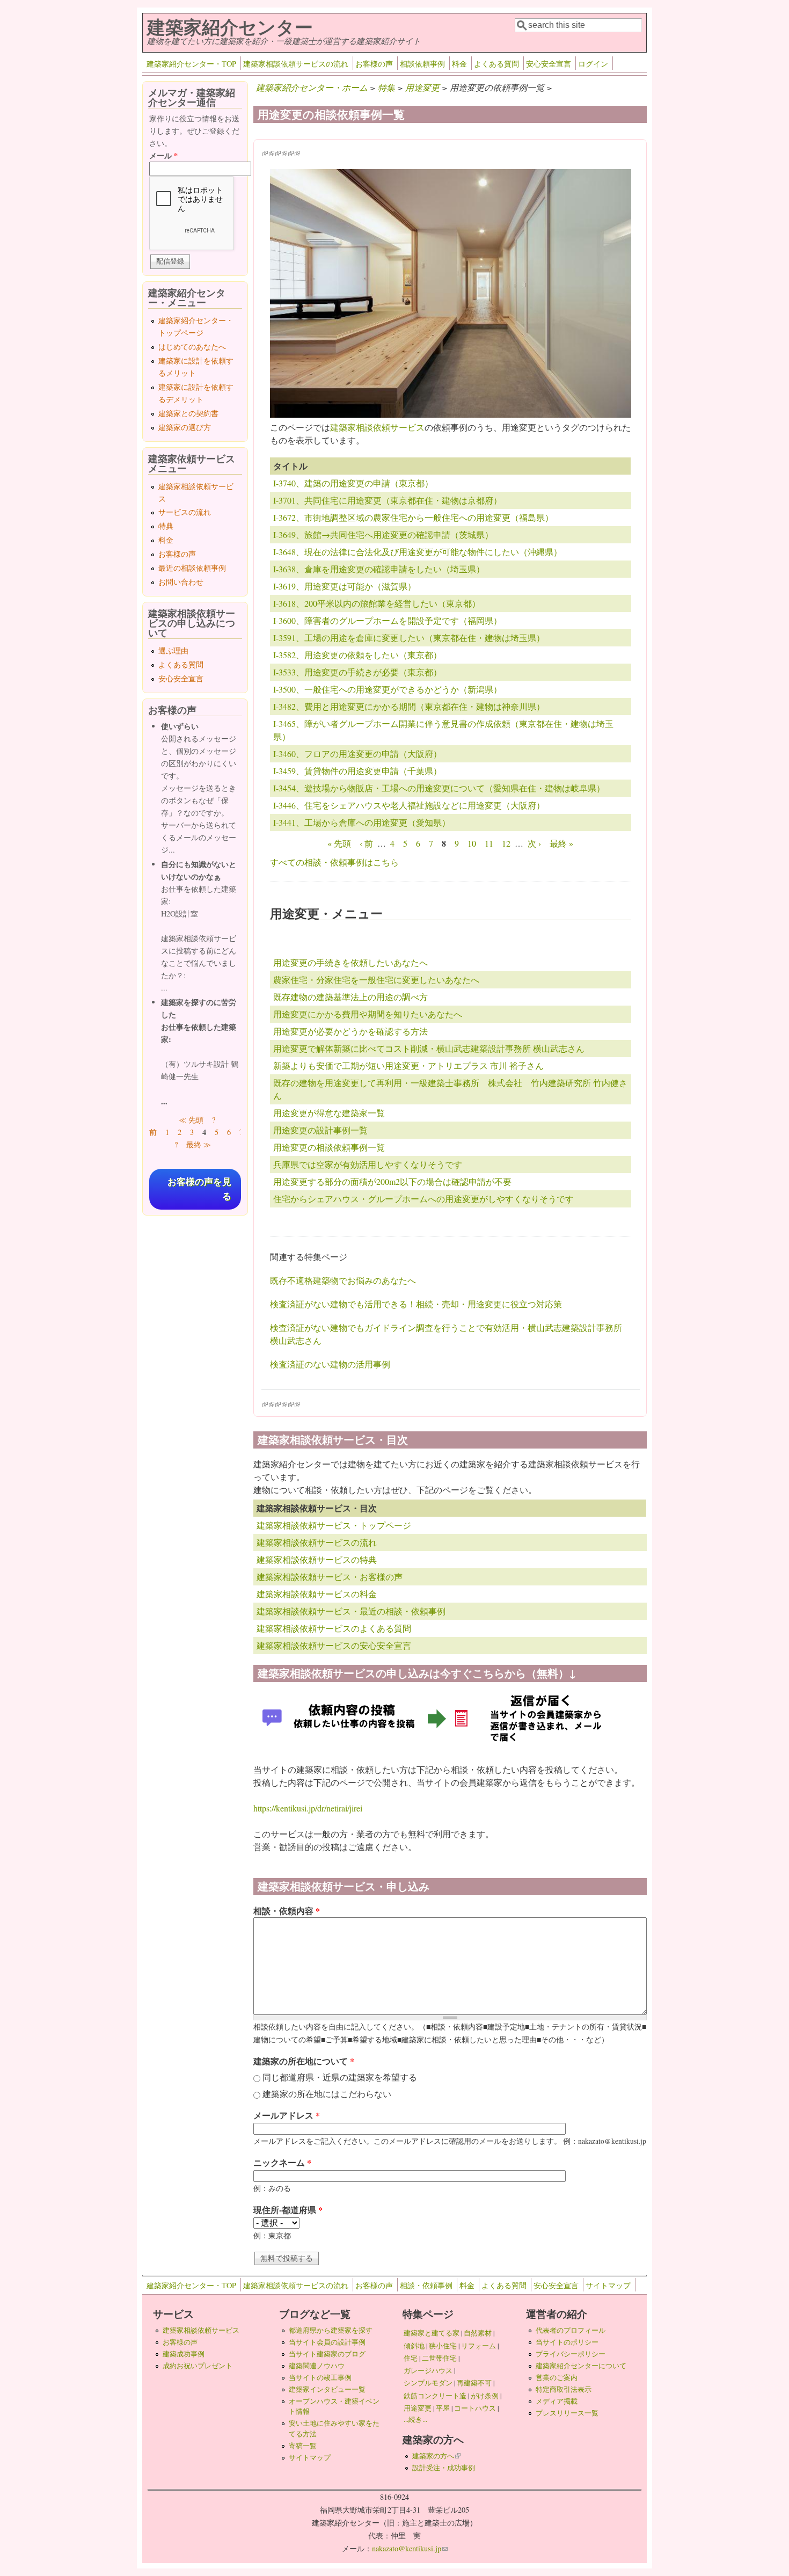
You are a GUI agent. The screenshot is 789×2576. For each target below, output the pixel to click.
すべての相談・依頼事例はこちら (334, 862)
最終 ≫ (199, 1144)
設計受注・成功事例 (444, 2468)
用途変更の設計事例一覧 (320, 1130)
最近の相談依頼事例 (192, 568)
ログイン (593, 64)
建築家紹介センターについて (581, 2366)
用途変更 (422, 87)
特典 (166, 526)
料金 (459, 64)
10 (472, 843)
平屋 (443, 2408)
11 (489, 843)
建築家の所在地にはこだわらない (327, 2094)
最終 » (561, 843)
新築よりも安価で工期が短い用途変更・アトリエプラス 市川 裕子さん (408, 1065)
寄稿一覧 (303, 2446)
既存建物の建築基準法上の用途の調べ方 (350, 997)
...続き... (415, 2419)
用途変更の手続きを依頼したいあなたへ (350, 962)
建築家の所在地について (304, 2061)
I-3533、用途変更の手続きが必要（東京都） (357, 672)
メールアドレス (287, 2115)
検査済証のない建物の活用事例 (330, 1364)
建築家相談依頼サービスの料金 (317, 1594)
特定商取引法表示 (564, 2389)
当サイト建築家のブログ (327, 2354)
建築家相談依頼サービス (377, 427)
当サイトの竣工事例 (320, 2377)
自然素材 (478, 2333)
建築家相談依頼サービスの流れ (296, 64)
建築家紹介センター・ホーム (312, 87)
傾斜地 (414, 2346)
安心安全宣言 (549, 64)
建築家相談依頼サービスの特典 (317, 1559)
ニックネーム (282, 2162)
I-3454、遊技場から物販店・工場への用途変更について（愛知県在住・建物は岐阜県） (439, 788)
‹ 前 (366, 843)
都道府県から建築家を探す (331, 2330)
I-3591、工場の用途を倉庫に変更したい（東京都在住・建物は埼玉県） (409, 638)
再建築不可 (474, 2383)
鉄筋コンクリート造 (435, 2396)
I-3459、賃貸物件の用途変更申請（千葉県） (357, 771)
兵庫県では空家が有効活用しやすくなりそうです (368, 1164)
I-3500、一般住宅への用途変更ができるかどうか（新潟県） (388, 689)
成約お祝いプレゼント (198, 2366)
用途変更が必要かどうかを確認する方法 (350, 1031)
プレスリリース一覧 (567, 2413)
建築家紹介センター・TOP (191, 64)
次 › (534, 843)
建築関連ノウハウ (317, 2366)
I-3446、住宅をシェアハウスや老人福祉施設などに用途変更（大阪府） (409, 805)
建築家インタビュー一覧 (327, 2389)
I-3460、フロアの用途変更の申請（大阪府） (357, 754)
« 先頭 (339, 843)
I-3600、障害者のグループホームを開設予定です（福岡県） (388, 620)
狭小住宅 (443, 2346)
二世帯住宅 (439, 2358)
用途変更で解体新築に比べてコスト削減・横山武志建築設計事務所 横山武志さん (429, 1048)
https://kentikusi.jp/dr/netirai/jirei (308, 1808)
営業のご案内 (557, 2377)
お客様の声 (374, 64)
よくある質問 (496, 64)
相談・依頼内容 (287, 1911)
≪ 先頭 (191, 1120)
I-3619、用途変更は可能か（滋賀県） (345, 586)
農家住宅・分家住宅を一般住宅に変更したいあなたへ (376, 980)
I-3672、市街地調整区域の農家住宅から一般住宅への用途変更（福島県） (413, 517)
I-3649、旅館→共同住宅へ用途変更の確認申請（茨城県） (383, 534)
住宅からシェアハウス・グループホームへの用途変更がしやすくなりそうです (423, 1199)
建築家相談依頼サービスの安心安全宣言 (334, 1645)
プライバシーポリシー (571, 2354)
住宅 (411, 2358)
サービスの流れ (185, 512)
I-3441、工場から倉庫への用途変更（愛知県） (362, 822)
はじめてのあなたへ (192, 347)
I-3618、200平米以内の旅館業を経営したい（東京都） (377, 603)
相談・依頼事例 (426, 2285)
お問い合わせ (181, 582)
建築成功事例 (184, 2354)
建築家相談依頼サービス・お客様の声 (330, 1577)
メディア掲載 (557, 2401)
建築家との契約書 (188, 413)
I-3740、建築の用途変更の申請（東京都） (353, 483)
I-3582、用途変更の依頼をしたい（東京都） (357, 655)
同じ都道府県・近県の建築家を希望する (340, 2077)
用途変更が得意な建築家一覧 (329, 1113)
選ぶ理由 (173, 650)
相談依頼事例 (422, 64)
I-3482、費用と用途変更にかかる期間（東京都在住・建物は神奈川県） (409, 706)
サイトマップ (608, 2285)
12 (506, 843)
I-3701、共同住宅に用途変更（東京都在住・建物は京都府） (388, 500)
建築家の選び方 (185, 427)
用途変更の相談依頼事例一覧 (329, 1147)
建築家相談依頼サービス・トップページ (334, 1525)
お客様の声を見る (199, 1189)
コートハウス (475, 2408)
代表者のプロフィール (571, 2330)
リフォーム (478, 2346)
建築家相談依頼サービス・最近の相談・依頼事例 (351, 1611)
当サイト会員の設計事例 (327, 2342)
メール (163, 155)
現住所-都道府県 (288, 2210)
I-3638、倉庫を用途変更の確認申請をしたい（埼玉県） (379, 569)
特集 (386, 87)
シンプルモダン (428, 2383)
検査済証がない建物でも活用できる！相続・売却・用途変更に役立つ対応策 (416, 1304)
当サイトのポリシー (567, 2342)
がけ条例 (485, 2396)
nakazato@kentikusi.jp (410, 2548)
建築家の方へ (436, 2456)
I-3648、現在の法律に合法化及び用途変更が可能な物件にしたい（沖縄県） (418, 552)
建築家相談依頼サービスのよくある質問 (334, 1628)
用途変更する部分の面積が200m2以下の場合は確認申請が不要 (392, 1181)
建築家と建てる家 (432, 2333)
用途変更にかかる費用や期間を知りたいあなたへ (368, 1014)
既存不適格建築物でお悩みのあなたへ (343, 1280)
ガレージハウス (428, 2370)
